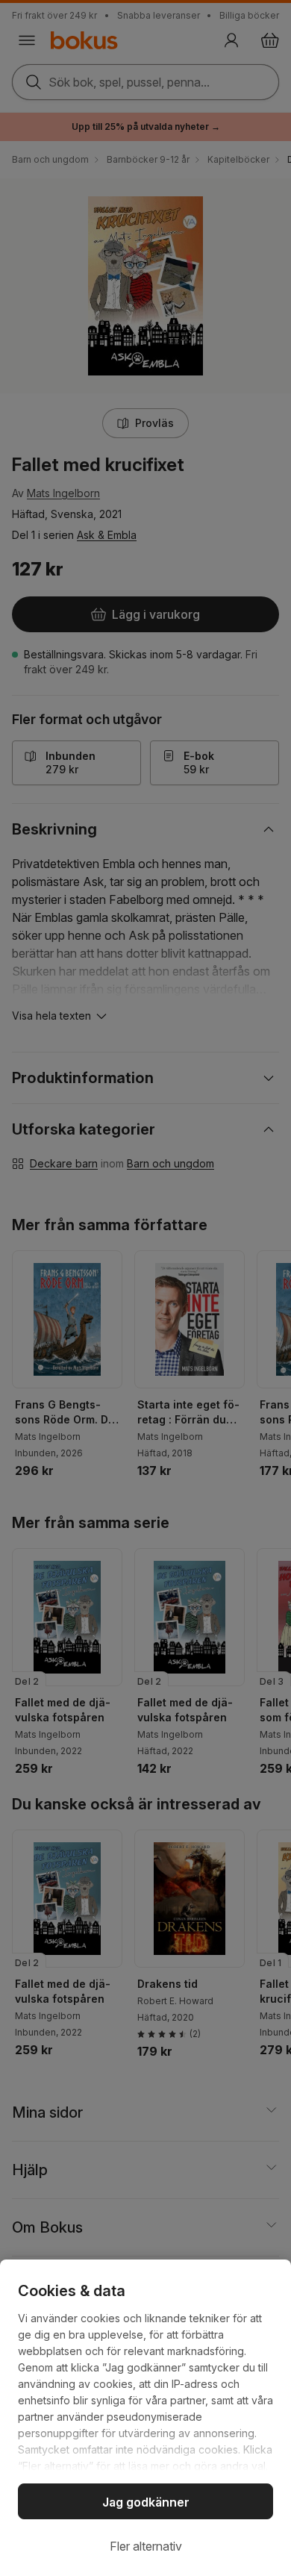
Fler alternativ (146, 2546)
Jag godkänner (146, 2502)
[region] (145, 2418)
